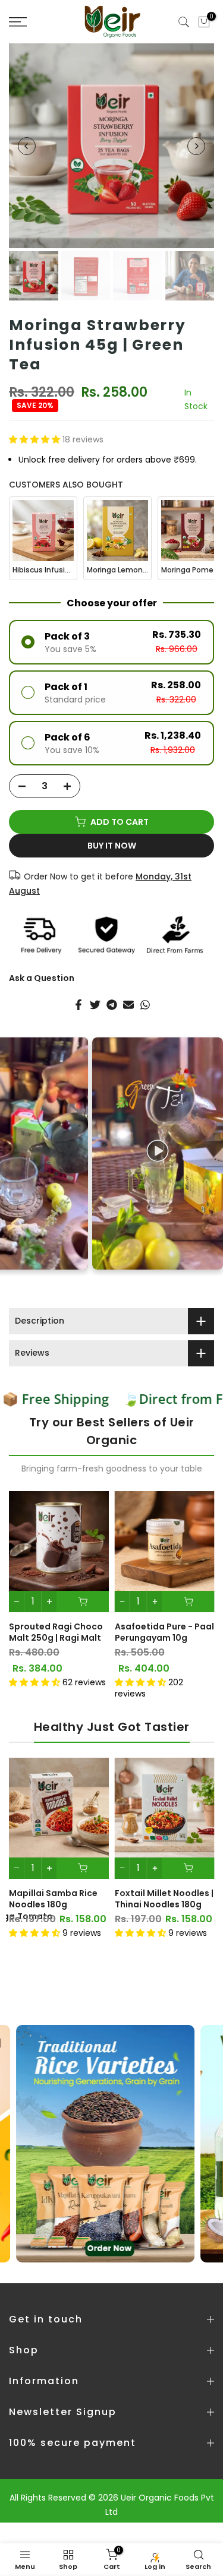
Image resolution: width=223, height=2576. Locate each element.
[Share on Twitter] (95, 1005)
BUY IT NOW (112, 846)
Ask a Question (42, 978)
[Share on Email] (128, 1005)
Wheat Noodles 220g (109, 1893)
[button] (36, 439)
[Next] (196, 146)
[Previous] (27, 146)
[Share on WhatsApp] (145, 1005)
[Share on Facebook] (78, 1005)
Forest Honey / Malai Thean (83, 1632)
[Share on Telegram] (112, 1005)
